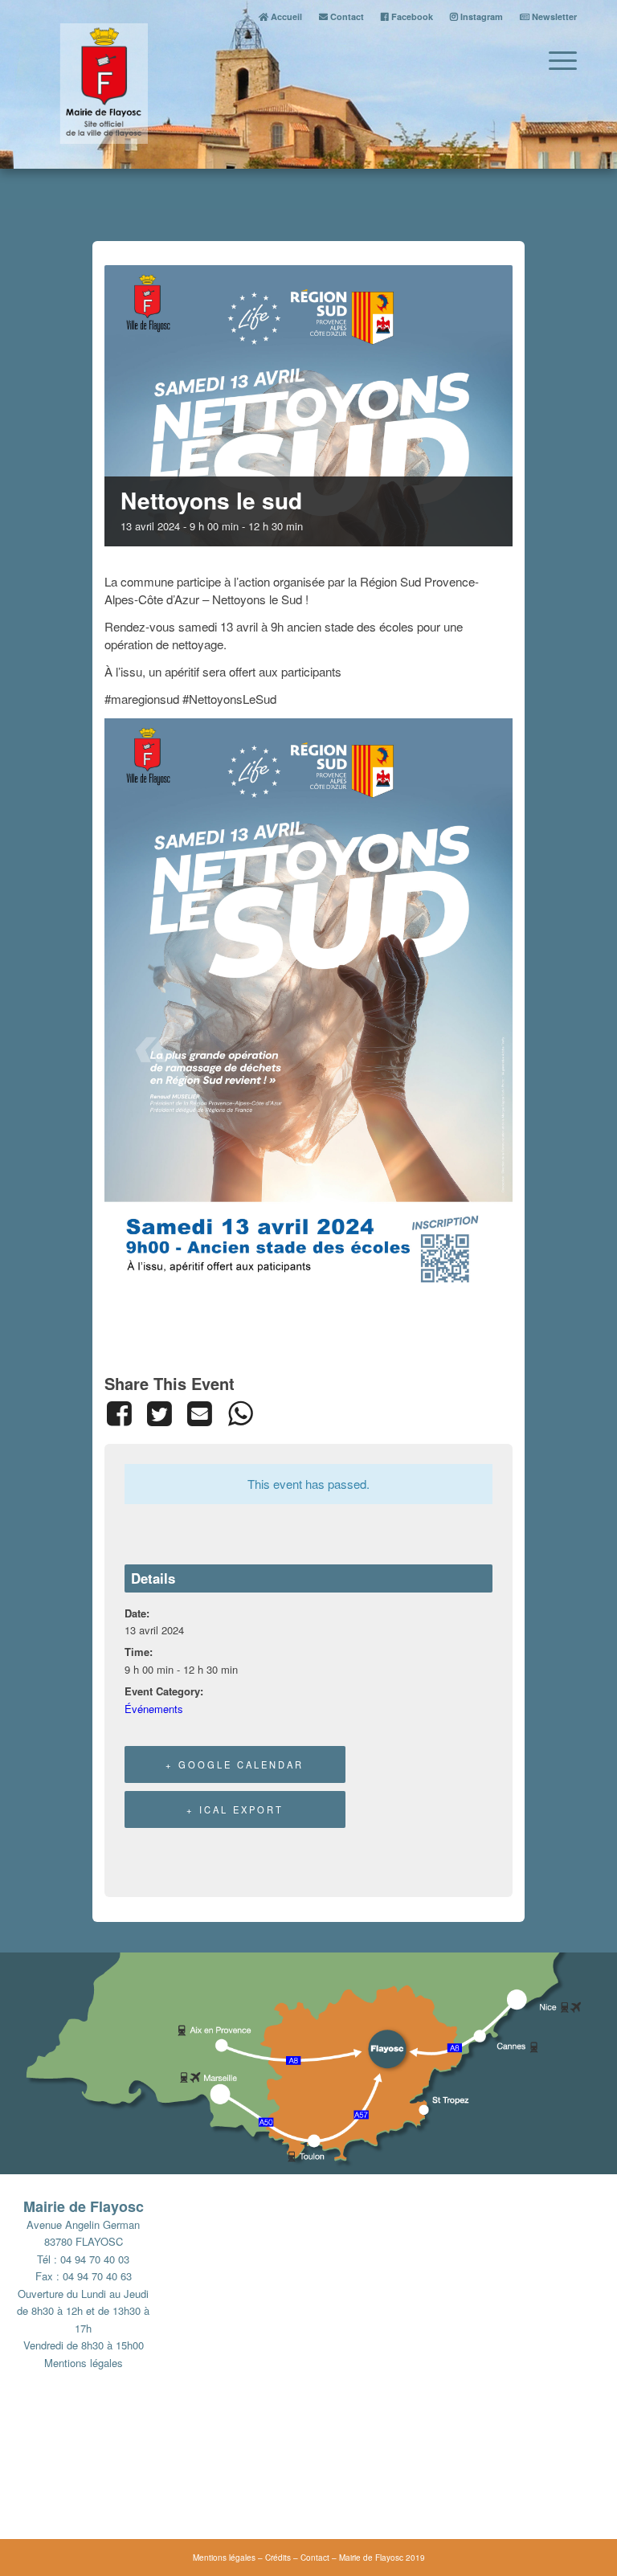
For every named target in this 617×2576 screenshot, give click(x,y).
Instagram (480, 16)
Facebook (411, 16)
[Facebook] (122, 1413)
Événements (154, 1709)
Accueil (285, 16)
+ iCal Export (235, 1809)
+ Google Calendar (235, 1764)
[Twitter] (159, 1413)
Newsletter (553, 16)
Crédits (278, 2558)
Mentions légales (84, 2363)
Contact (346, 16)
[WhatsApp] (240, 1413)
